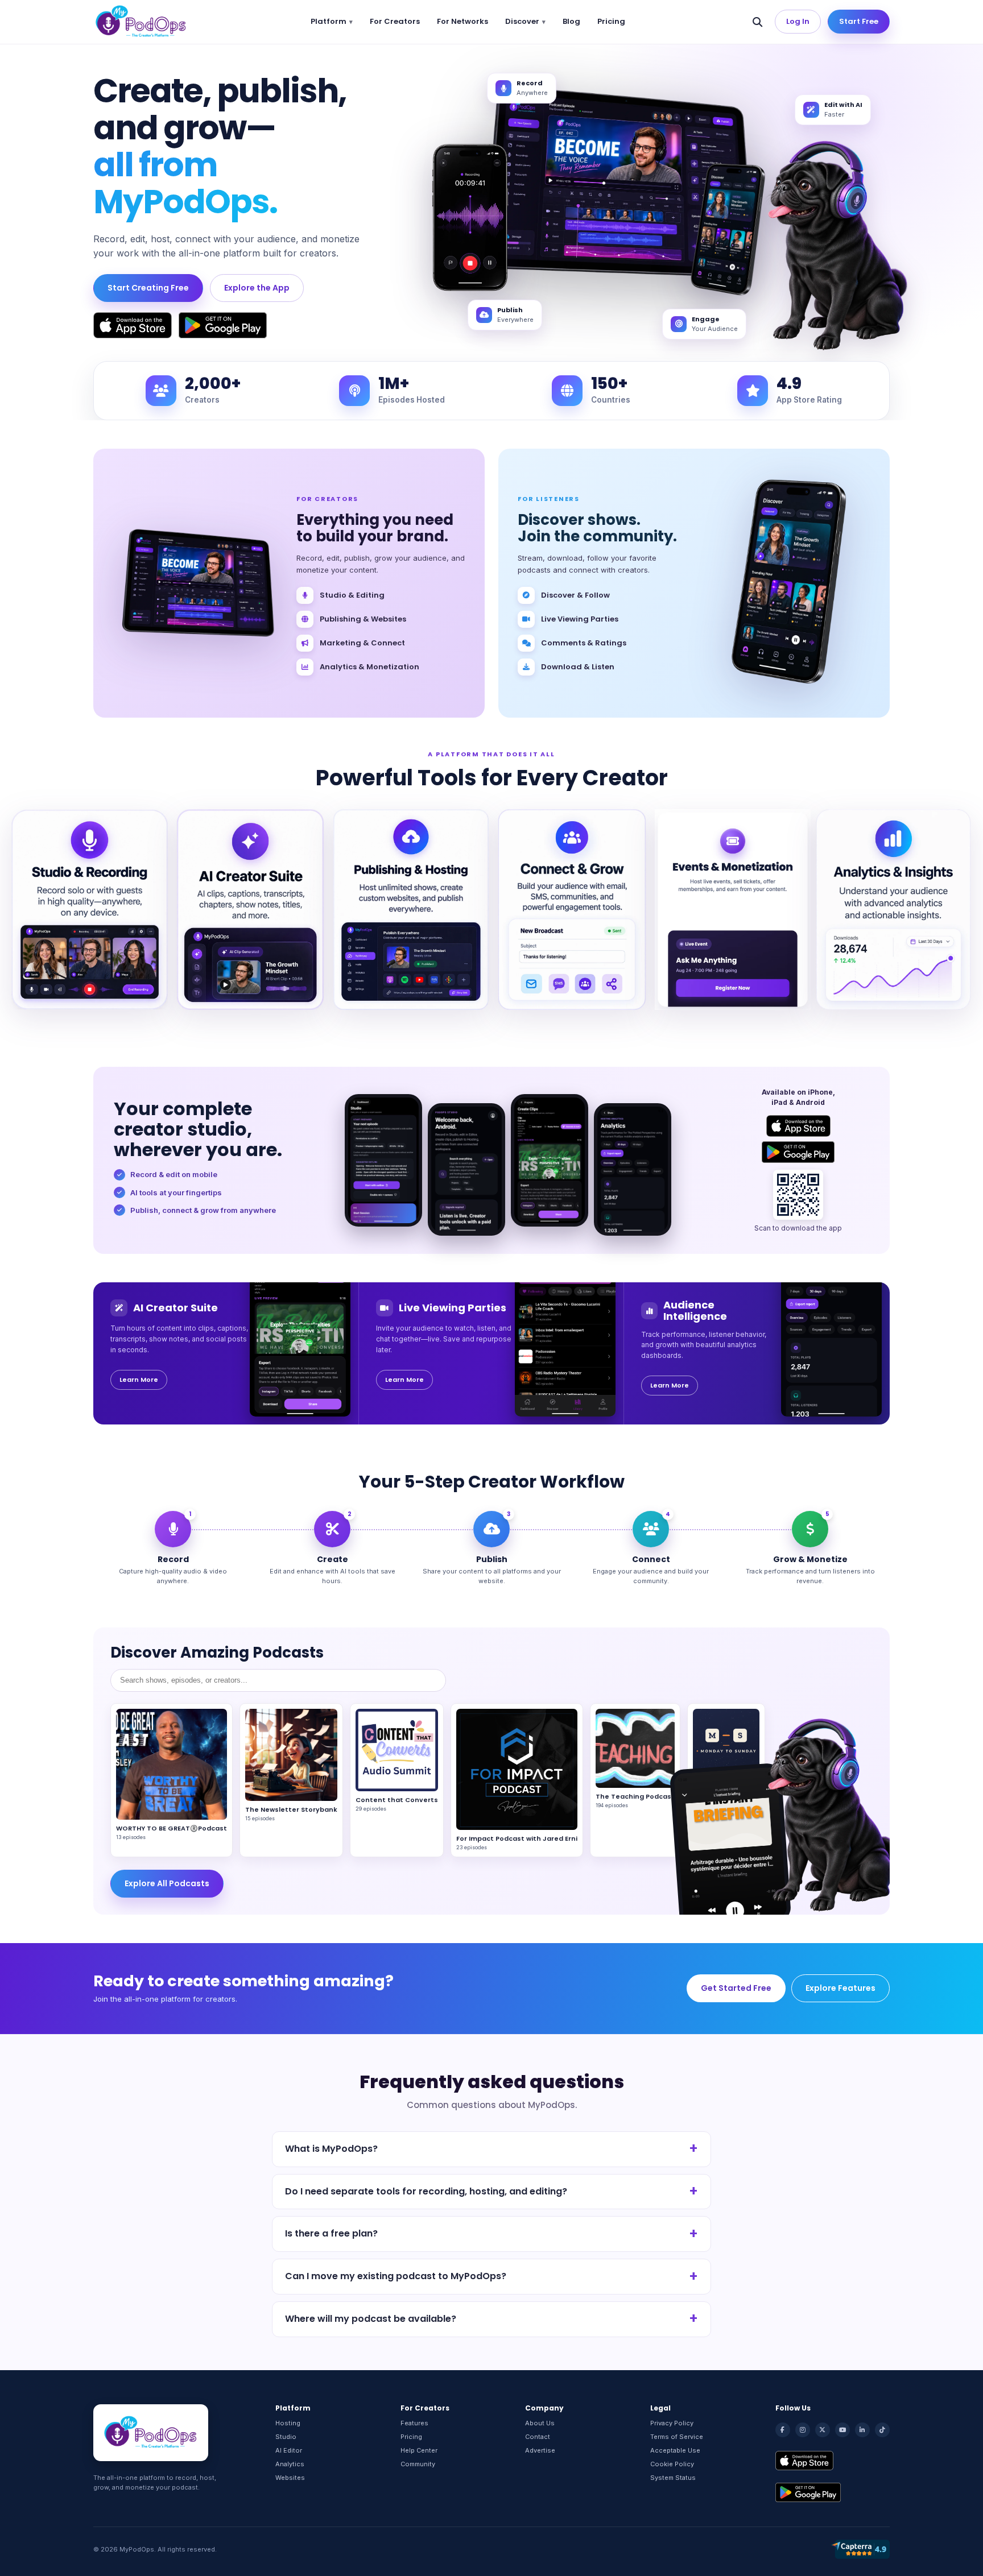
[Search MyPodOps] (757, 22)
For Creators (395, 21)
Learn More (139, 1380)
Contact (538, 2437)
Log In (798, 21)
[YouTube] (842, 2430)
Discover (522, 21)
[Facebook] (783, 2430)
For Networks (462, 21)
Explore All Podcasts (167, 1883)
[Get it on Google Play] (223, 325)
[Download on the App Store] (133, 325)
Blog (571, 21)
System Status (673, 2478)
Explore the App (257, 288)
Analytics (290, 2464)
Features (414, 2423)
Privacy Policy (672, 2423)
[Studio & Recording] (90, 909)
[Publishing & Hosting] (411, 909)
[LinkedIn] (862, 2430)
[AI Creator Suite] (251, 909)
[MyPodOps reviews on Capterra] (860, 2549)
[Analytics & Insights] (893, 909)
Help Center (419, 2450)
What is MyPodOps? (331, 2149)
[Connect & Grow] (572, 909)
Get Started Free (736, 1988)
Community (418, 2464)
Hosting (288, 2423)
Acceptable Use (675, 2450)
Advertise (540, 2450)
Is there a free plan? (331, 2233)
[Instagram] (803, 2430)
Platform (329, 21)
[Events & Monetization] (733, 909)
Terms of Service (677, 2437)
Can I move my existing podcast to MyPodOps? (396, 2276)
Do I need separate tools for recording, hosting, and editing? (426, 2191)
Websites (290, 2478)
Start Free (859, 21)
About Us (540, 2423)
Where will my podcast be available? (371, 2319)
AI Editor (289, 2450)
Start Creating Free (148, 288)
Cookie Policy (672, 2464)
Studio (286, 2437)
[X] (823, 2430)
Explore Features (840, 1988)
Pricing (611, 21)
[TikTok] (882, 2430)
